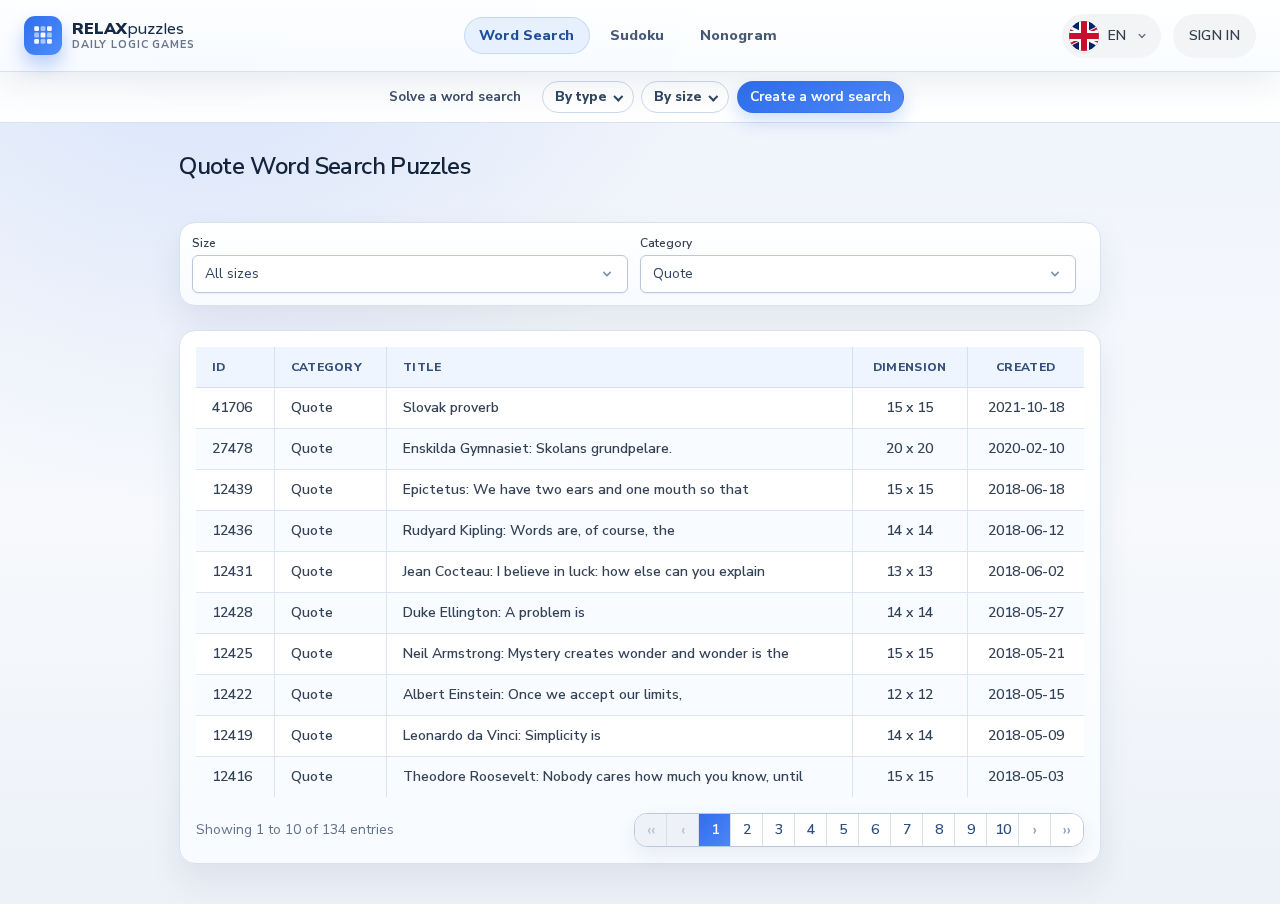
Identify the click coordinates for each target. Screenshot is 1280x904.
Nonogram (738, 35)
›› (1067, 830)
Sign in (1214, 35)
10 (1003, 829)
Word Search (526, 35)
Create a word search (820, 96)
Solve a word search (455, 96)
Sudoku (637, 35)
